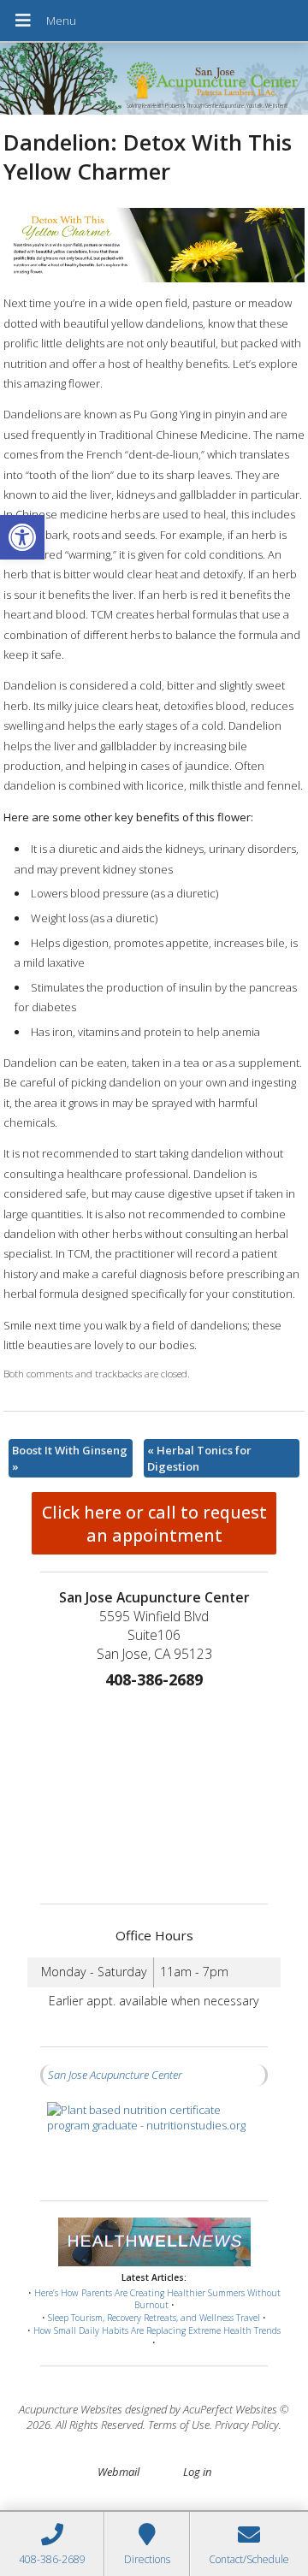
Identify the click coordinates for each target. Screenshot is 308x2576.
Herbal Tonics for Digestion (199, 1458)
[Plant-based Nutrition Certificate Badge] (154, 2143)
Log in (197, 2472)
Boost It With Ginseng (70, 1458)
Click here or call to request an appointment (154, 1524)
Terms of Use (179, 2425)
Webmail (118, 2472)
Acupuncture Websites (71, 2409)
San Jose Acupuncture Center (115, 2075)
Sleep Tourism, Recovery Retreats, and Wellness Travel (154, 2318)
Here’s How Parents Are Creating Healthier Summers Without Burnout (157, 2299)
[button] (22, 537)
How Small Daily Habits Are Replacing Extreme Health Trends (157, 2330)
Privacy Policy (247, 2425)
